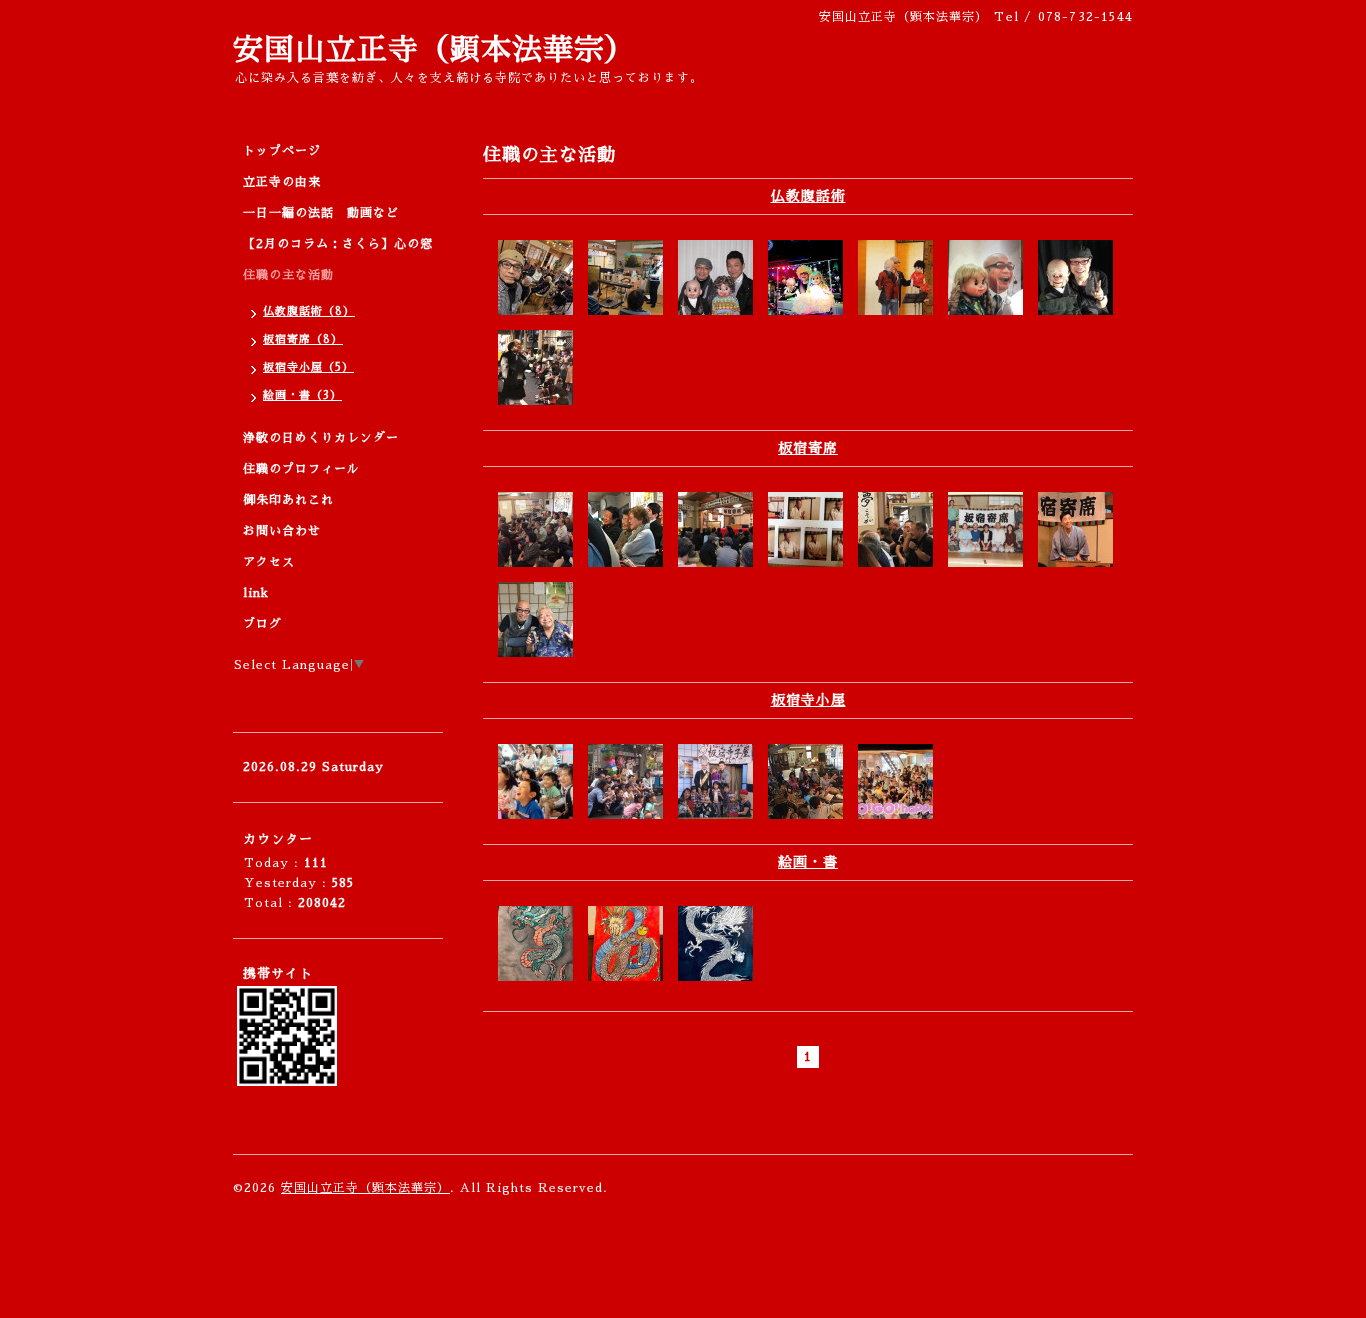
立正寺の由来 (282, 182)
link (256, 593)
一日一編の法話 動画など (321, 213)
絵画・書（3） (302, 395)
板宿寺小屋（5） (308, 367)
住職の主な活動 (288, 275)
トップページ (282, 151)
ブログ (262, 624)
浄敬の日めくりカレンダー (321, 438)
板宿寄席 (808, 448)
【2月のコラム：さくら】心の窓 (338, 244)
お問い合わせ (282, 531)
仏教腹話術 (808, 196)
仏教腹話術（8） (309, 311)
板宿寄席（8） (303, 339)
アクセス (269, 562)
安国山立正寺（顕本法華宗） (434, 50)
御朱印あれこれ (288, 500)
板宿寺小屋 (808, 700)
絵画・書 (808, 862)
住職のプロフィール (301, 469)
